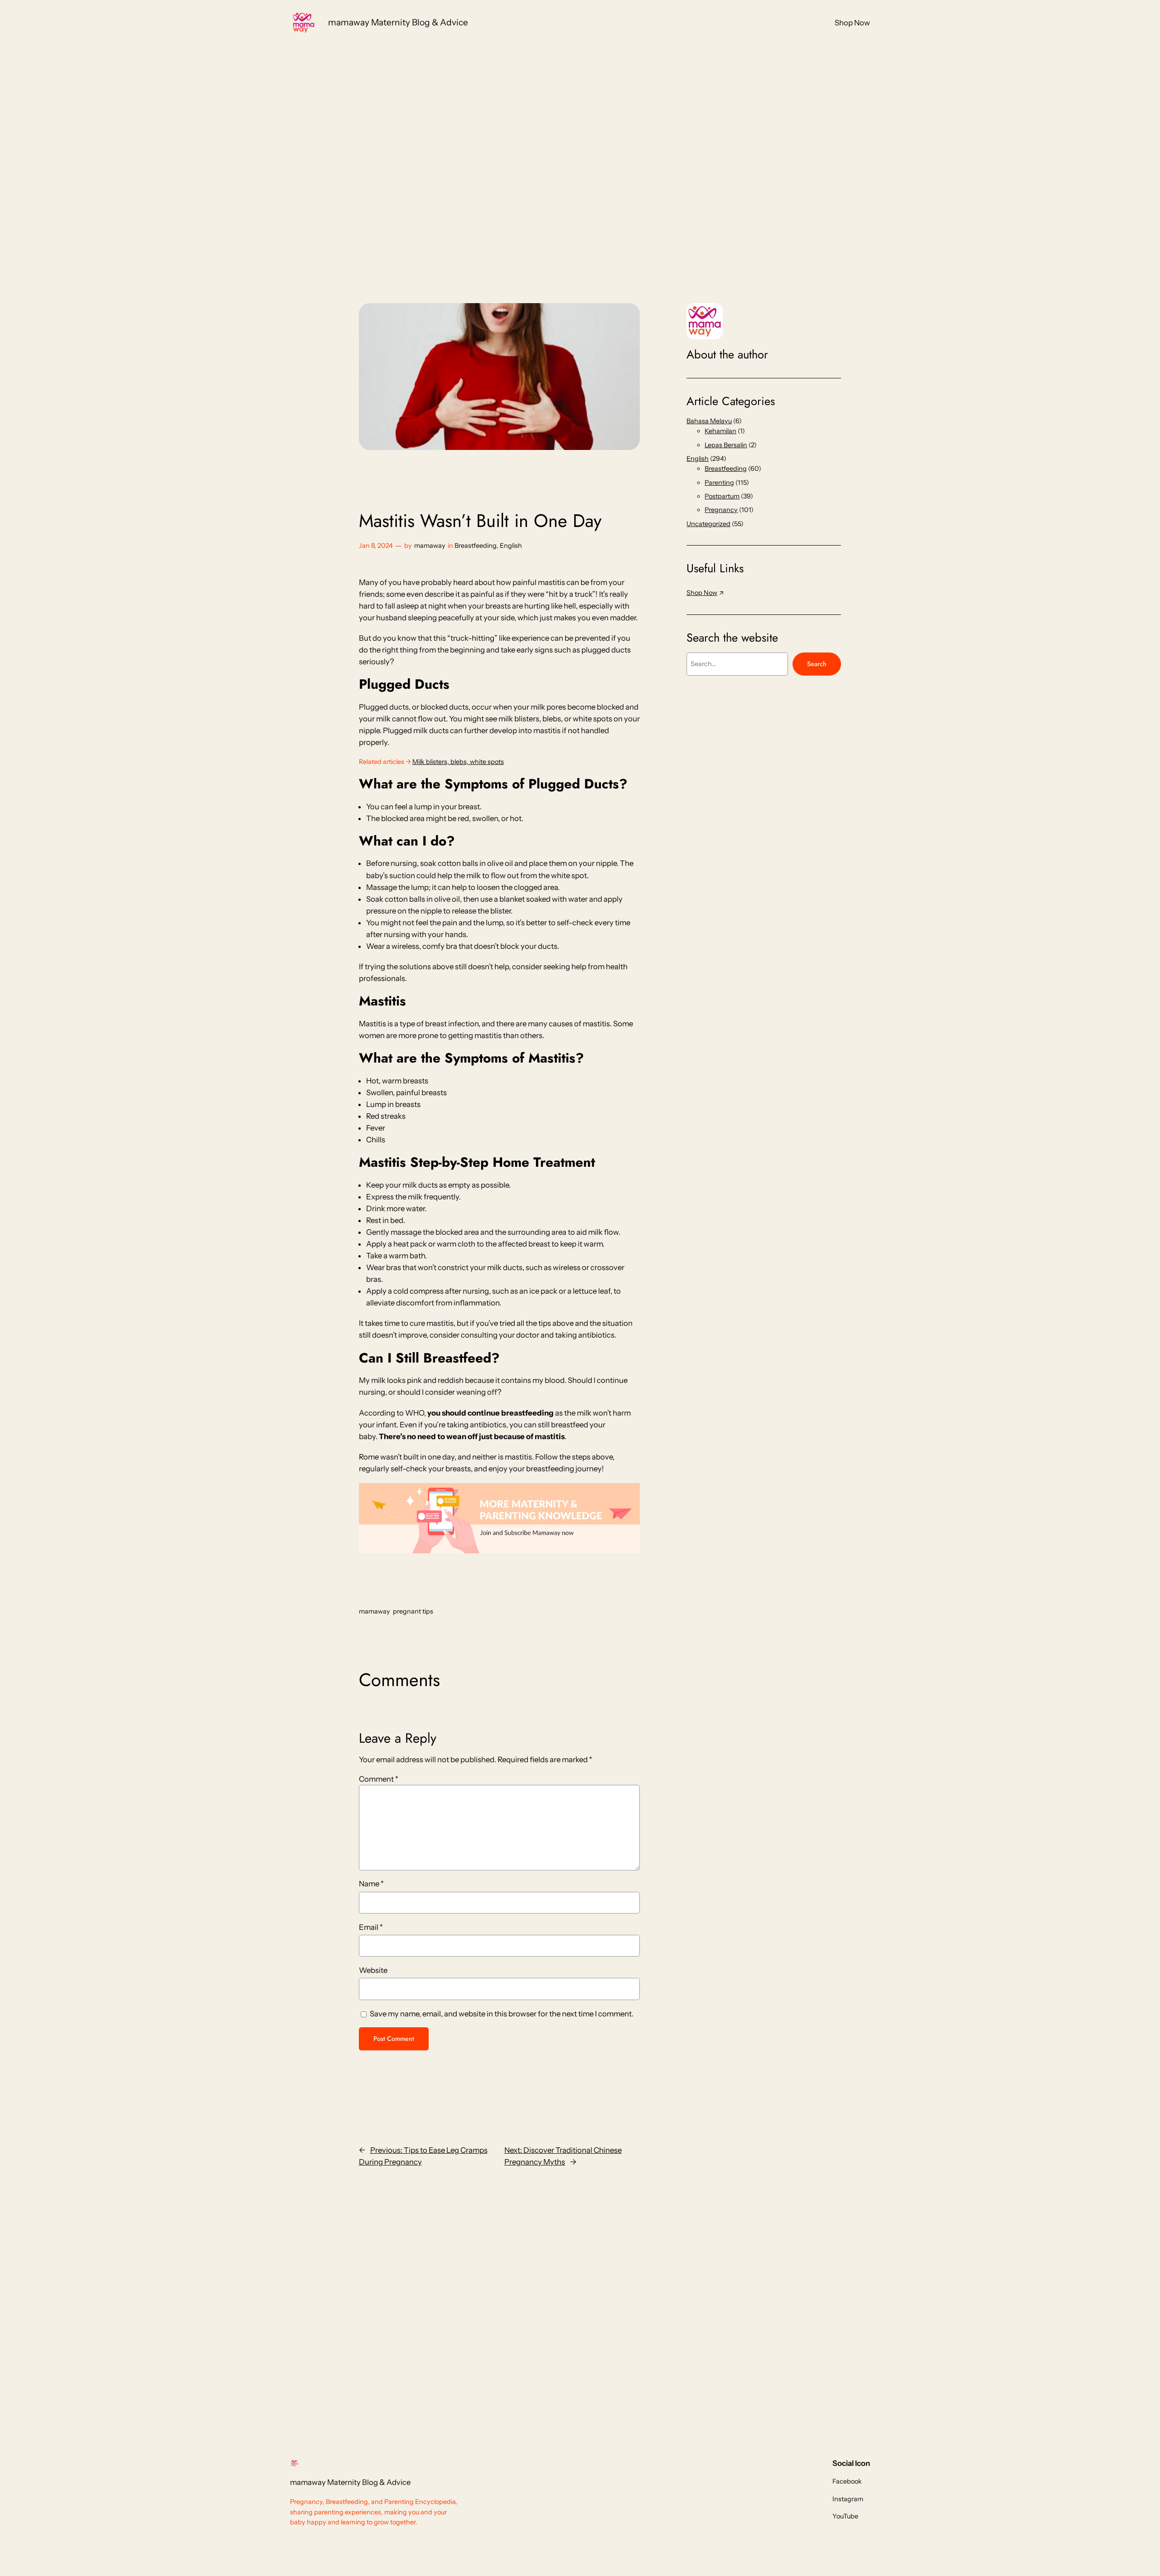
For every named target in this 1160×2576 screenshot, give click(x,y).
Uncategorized (708, 524)
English (511, 546)
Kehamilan (720, 431)
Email (371, 1927)
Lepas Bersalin (726, 445)
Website (373, 1970)
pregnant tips (413, 1611)
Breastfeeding (476, 546)
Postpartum (722, 496)
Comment (379, 1779)
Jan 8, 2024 (376, 546)
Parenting (719, 483)
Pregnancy (721, 510)
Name (371, 1884)
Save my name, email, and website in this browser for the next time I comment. (502, 2014)
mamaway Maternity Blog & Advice (398, 22)
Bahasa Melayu (709, 421)
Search (817, 664)
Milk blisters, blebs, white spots (458, 762)
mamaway (430, 546)
